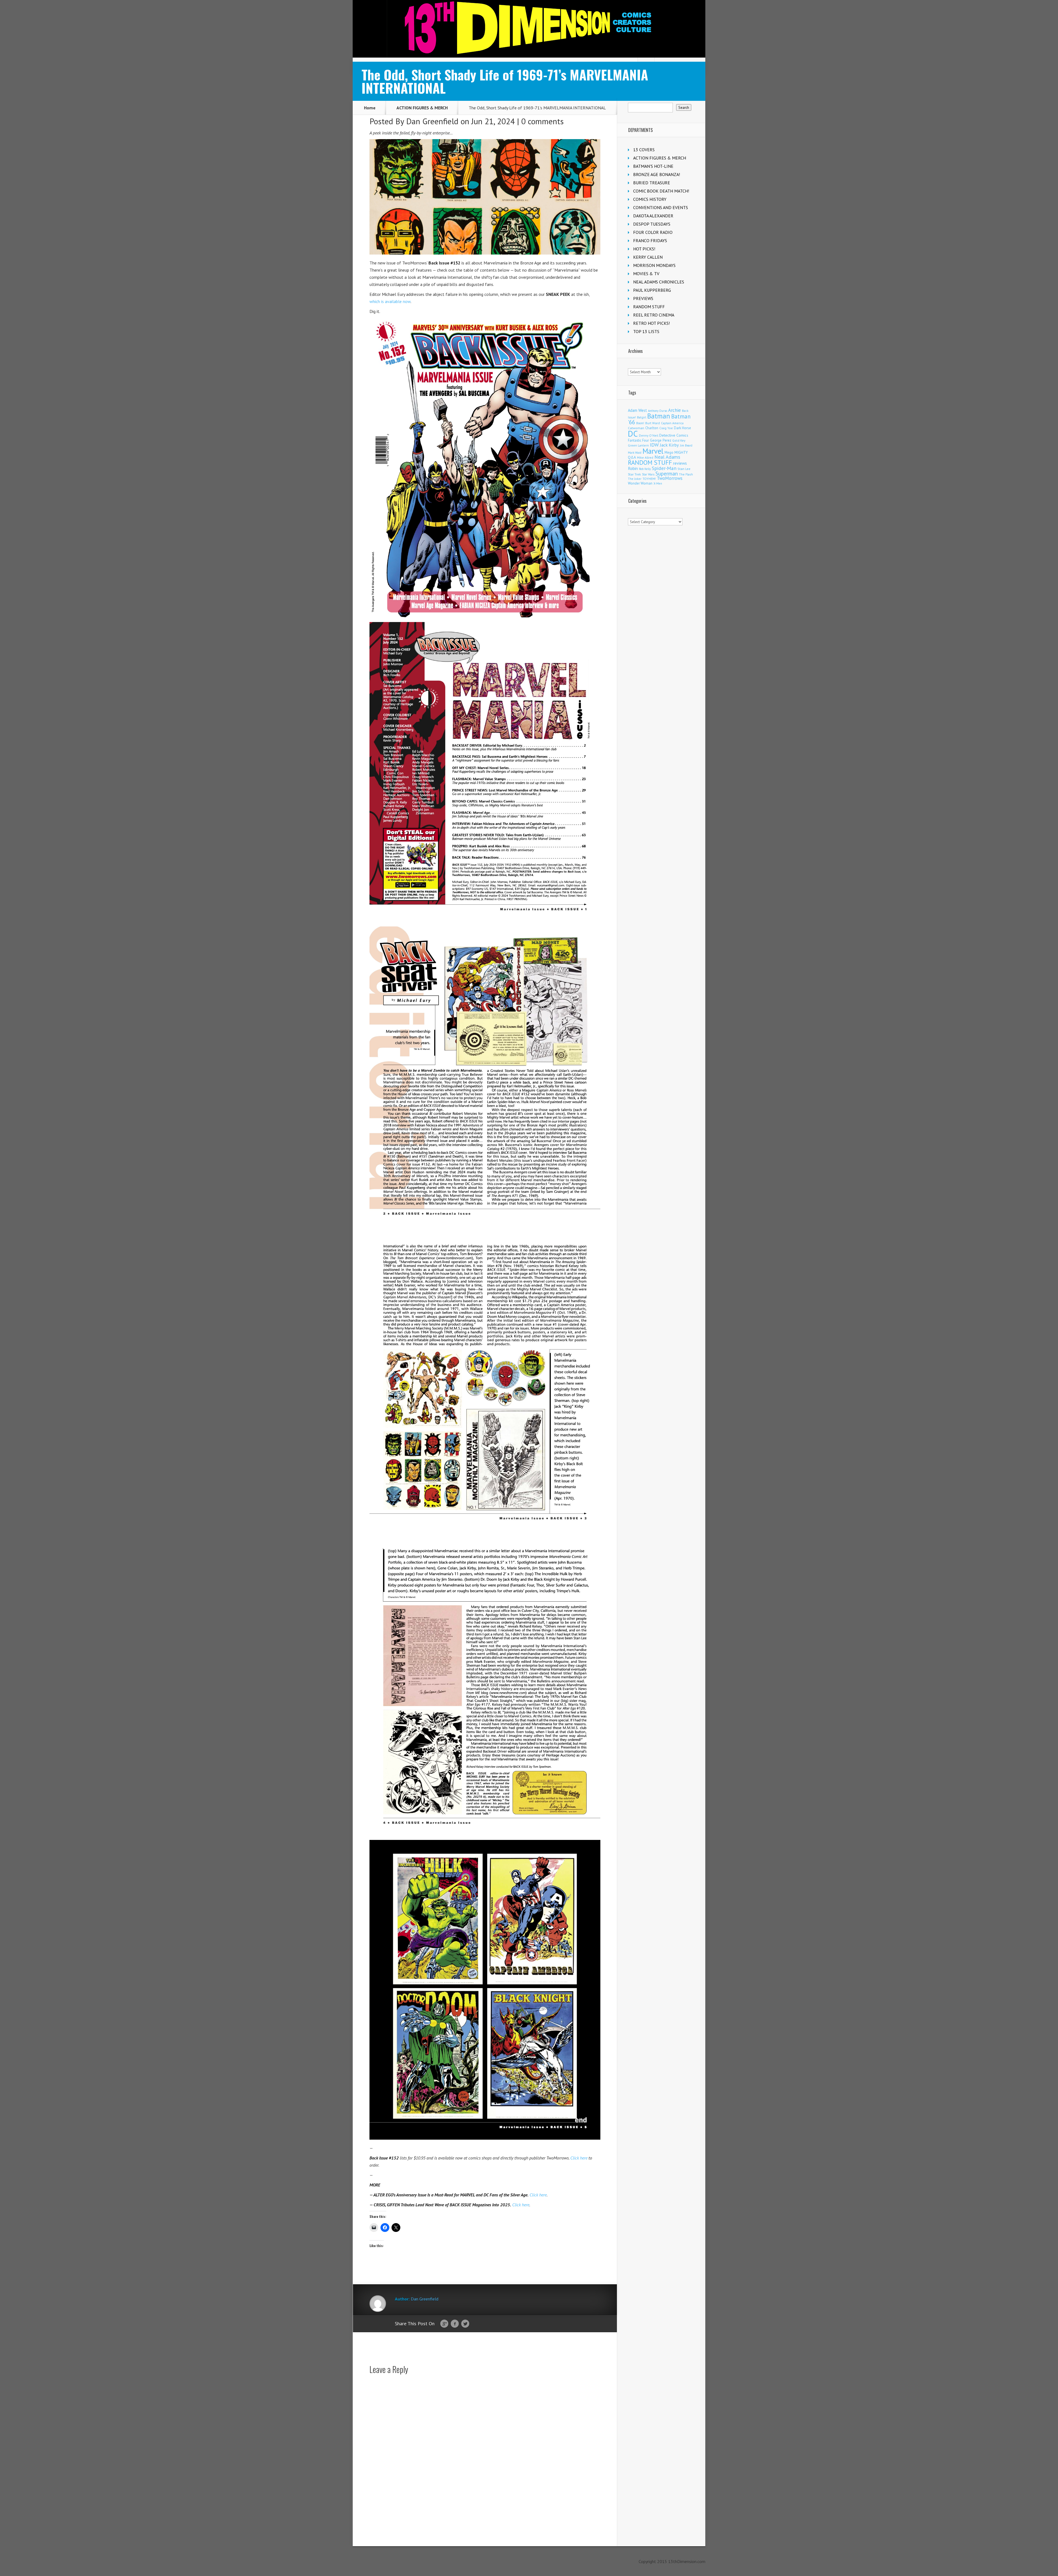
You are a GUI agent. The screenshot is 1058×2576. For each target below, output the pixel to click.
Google (444, 2324)
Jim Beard (686, 445)
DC (633, 434)
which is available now (390, 301)
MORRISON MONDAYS (654, 265)
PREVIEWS (643, 298)
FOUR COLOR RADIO (653, 232)
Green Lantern (638, 445)
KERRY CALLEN (648, 257)
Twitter (465, 2324)
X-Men (658, 483)
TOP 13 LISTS (646, 331)
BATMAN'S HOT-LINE (653, 166)
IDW (654, 445)
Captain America (672, 423)
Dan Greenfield (432, 121)
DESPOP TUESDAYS (652, 224)
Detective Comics (674, 435)
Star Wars (648, 474)
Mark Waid (635, 453)
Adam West (637, 410)
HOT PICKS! (644, 249)
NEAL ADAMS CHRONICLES (659, 282)
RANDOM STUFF (649, 307)
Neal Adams (667, 457)
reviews (680, 463)
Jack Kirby (669, 445)
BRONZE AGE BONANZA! (657, 174)
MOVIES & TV (646, 274)
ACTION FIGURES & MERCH (422, 108)
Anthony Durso (658, 411)
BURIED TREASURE (652, 183)
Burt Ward (653, 423)
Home (370, 108)
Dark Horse (682, 428)
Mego (669, 452)
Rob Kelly (645, 469)
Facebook (455, 2324)
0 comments (543, 121)
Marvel (653, 451)
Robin (633, 468)
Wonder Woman (640, 483)
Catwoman (636, 428)
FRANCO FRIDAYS (650, 240)
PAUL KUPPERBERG (652, 290)
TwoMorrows (670, 478)
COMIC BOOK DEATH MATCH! (661, 191)
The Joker (635, 479)
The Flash (686, 474)
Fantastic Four (638, 440)
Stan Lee (684, 469)
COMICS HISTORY (650, 199)
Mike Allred (645, 457)
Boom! (640, 423)
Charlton (652, 428)
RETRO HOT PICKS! (651, 323)
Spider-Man (664, 468)
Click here (579, 2158)
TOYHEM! (649, 479)
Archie (674, 410)
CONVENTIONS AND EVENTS (661, 207)
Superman (667, 473)
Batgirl (642, 417)
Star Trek (634, 474)
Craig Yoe (666, 428)
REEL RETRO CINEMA (654, 315)
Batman (659, 416)
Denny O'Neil (649, 435)
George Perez (661, 440)
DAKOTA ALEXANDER (653, 216)
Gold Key (679, 440)
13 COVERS (644, 150)
